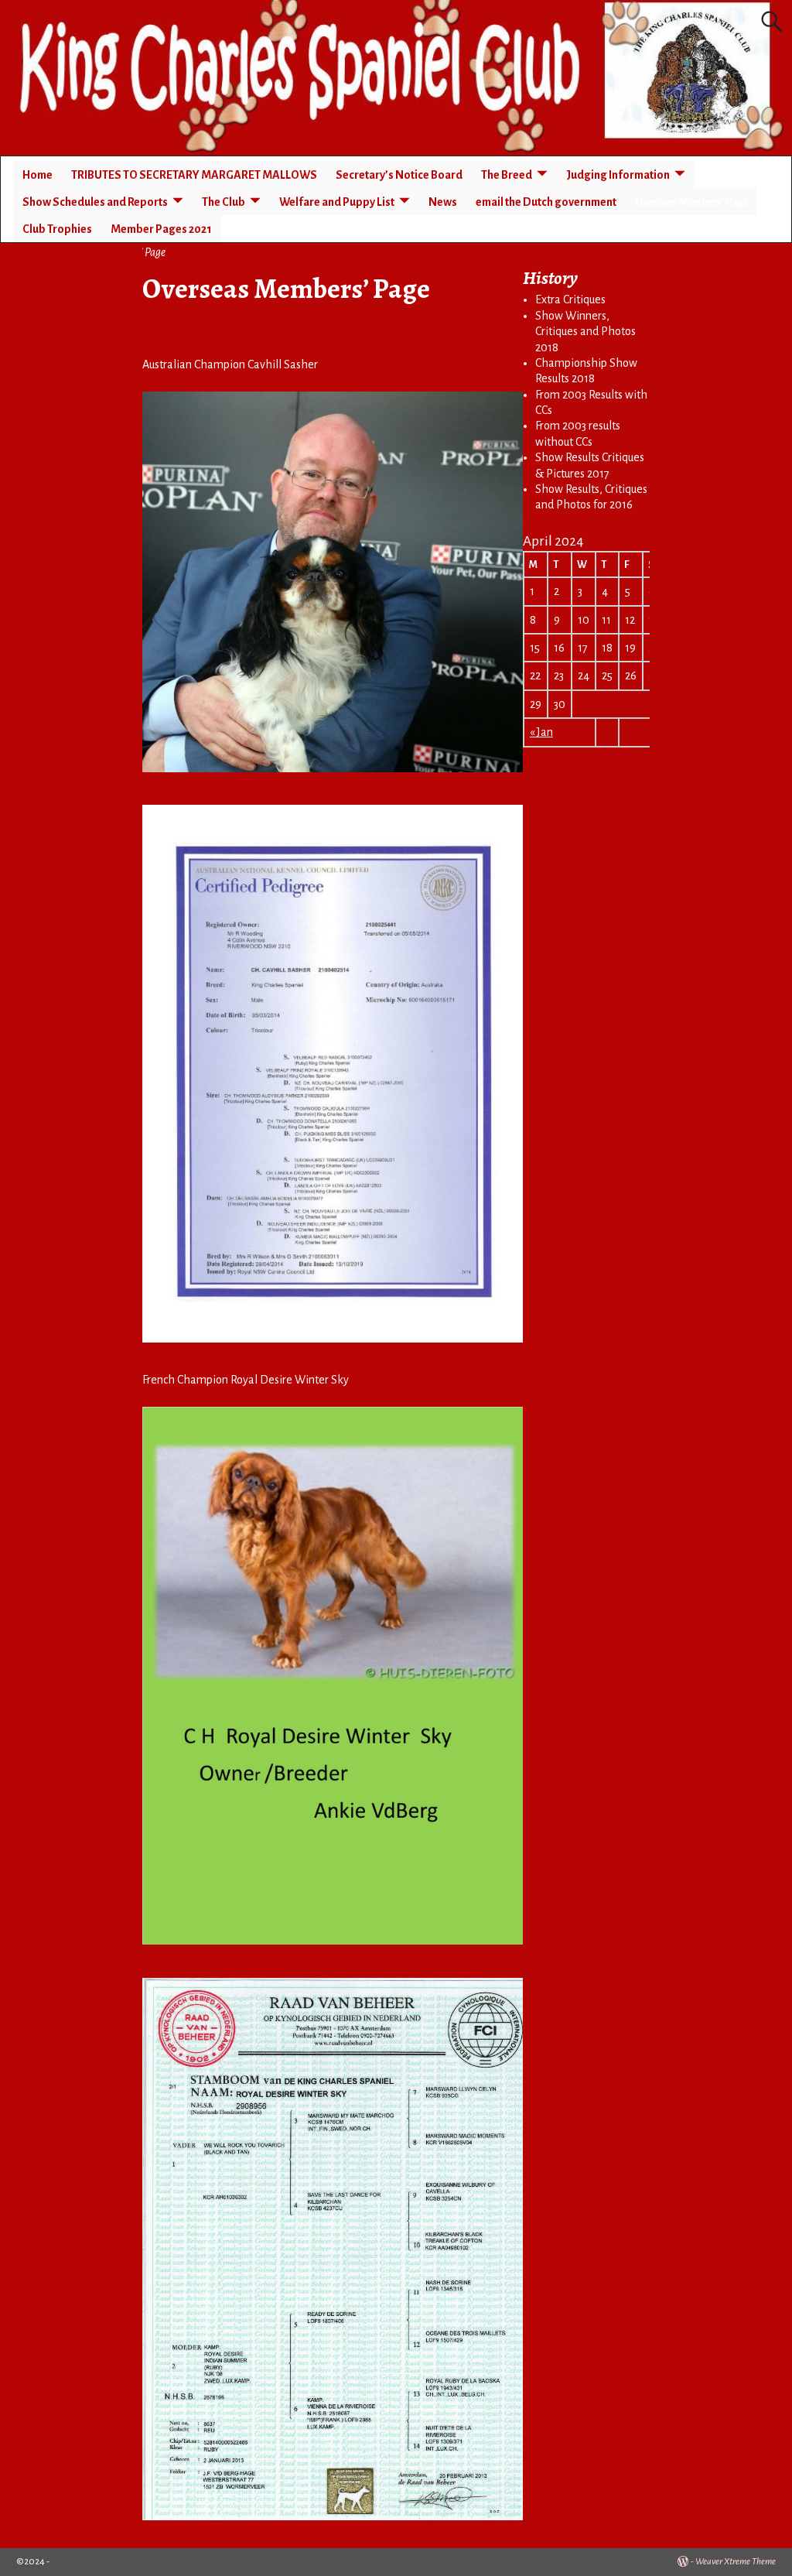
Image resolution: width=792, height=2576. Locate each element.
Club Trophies (57, 229)
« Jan (541, 732)
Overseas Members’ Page (691, 202)
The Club (224, 202)
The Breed (507, 175)
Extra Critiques (570, 299)
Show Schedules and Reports (95, 202)
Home (38, 175)
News (443, 202)
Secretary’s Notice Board (399, 175)
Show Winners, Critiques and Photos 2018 (585, 332)
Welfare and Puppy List (337, 202)
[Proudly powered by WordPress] (683, 2562)
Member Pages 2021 (161, 229)
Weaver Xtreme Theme (736, 2562)
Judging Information (618, 175)
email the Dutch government (546, 202)
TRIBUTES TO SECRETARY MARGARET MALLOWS (194, 175)
